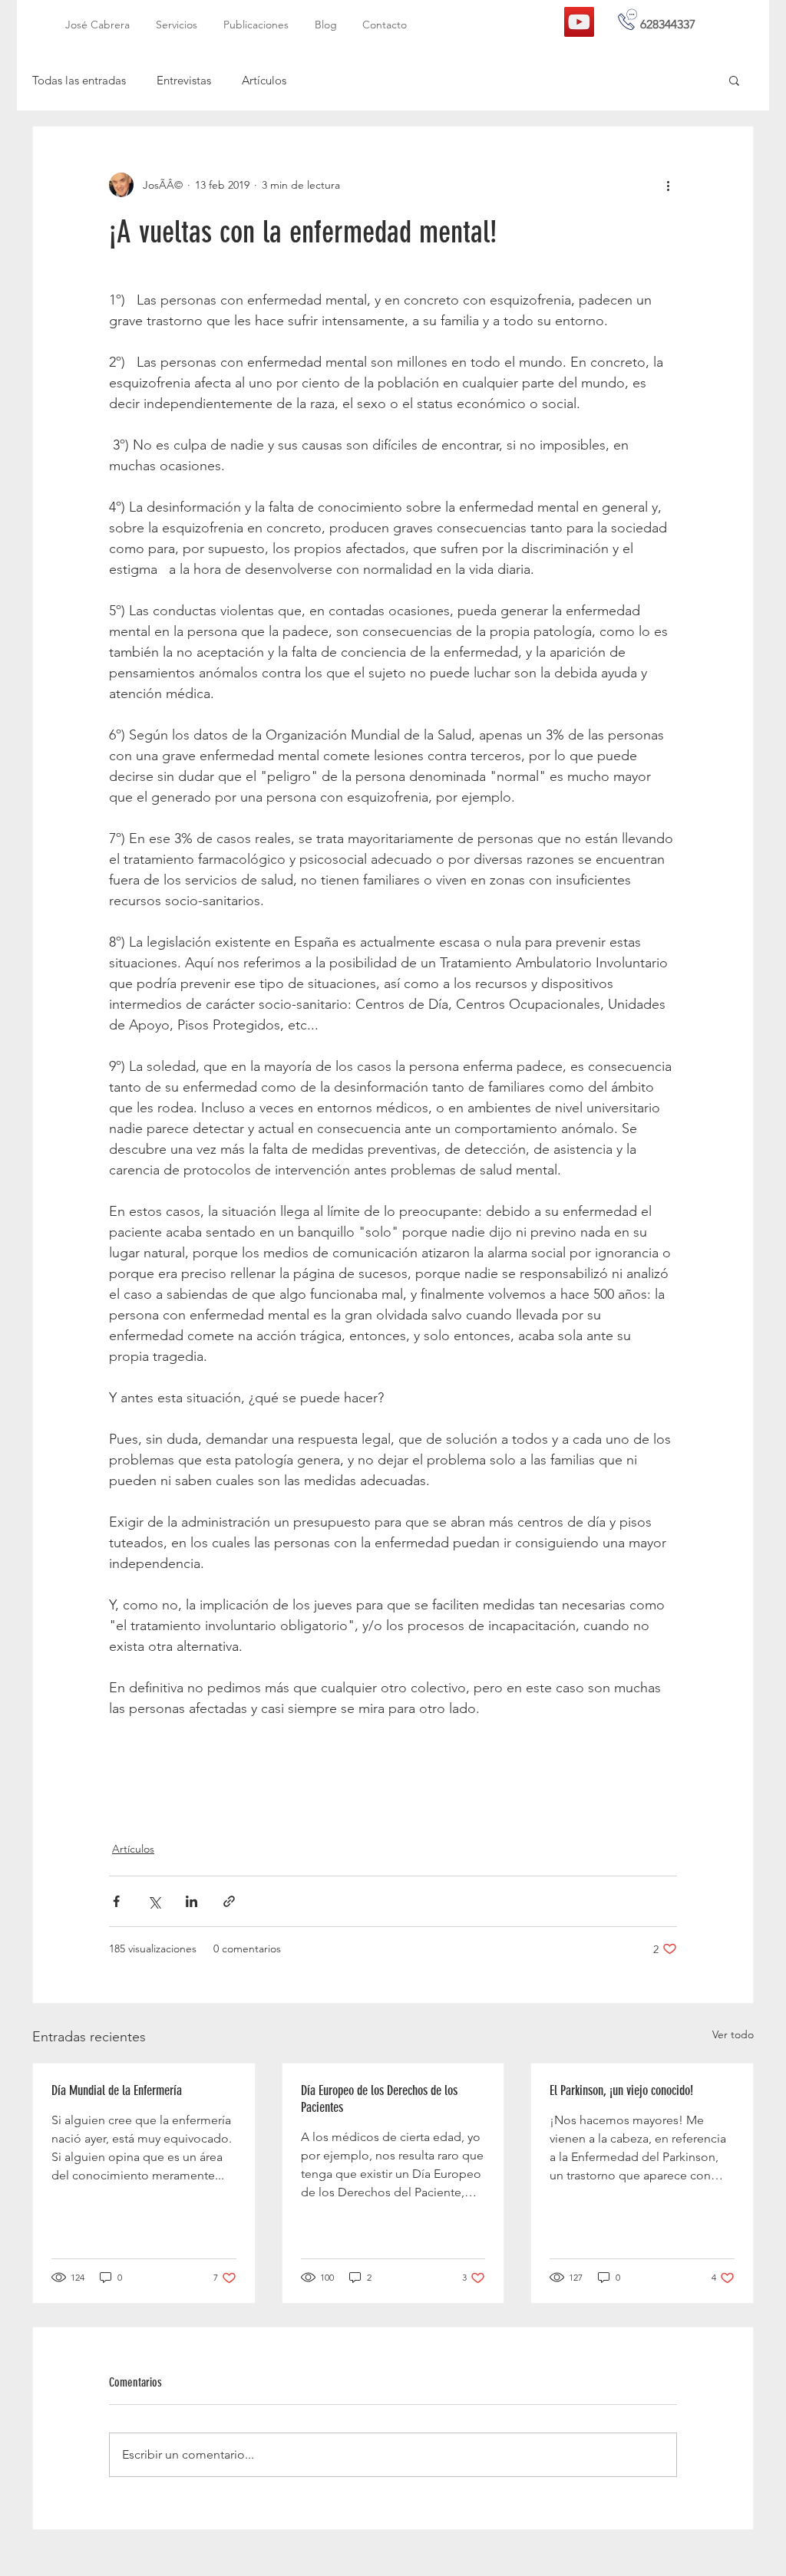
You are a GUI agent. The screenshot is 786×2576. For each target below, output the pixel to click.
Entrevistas (184, 80)
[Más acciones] (668, 185)
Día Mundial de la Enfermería (117, 2090)
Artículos (264, 80)
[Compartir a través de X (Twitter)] (154, 1901)
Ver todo (733, 2034)
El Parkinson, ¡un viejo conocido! (621, 2090)
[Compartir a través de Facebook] (116, 1901)
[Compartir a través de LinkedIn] (192, 1901)
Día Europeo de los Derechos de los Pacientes (379, 2099)
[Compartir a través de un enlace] (229, 1901)
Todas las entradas (79, 80)
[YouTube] (579, 22)
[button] (734, 80)
